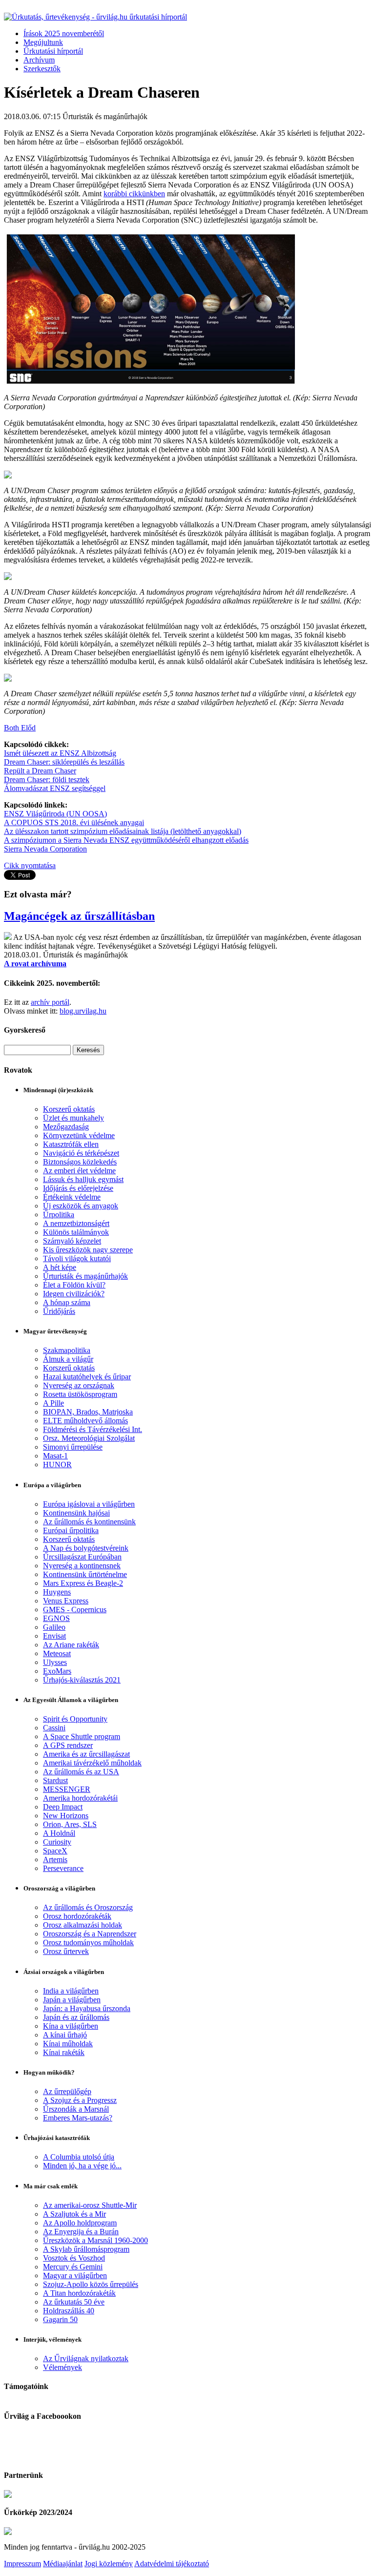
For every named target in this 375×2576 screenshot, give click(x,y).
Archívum (39, 60)
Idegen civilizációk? (74, 1294)
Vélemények (62, 2367)
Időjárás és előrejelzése (78, 1188)
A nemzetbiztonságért (76, 1223)
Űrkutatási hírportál (53, 51)
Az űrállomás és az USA (81, 1772)
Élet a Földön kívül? (74, 1285)
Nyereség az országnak (79, 1385)
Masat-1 (55, 1456)
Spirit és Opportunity (75, 1719)
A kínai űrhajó (65, 2035)
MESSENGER (67, 1789)
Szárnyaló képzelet (72, 1241)
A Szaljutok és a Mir (74, 2214)
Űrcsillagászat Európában (82, 1557)
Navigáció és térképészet (81, 1153)
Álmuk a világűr (68, 1359)
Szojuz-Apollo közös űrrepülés (91, 2284)
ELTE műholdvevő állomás (85, 1421)
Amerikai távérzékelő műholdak (92, 1763)
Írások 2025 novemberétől (64, 33)
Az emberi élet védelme (79, 1171)
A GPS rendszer (68, 1745)
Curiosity (57, 1842)
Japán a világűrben (72, 2000)
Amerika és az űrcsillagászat (86, 1754)
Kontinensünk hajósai (76, 1513)
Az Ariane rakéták (71, 1645)
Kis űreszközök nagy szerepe (88, 1250)
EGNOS (56, 1618)
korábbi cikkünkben (134, 194)
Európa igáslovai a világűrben (89, 1504)
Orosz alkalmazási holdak (83, 1925)
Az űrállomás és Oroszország (88, 1907)
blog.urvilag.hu (83, 1011)
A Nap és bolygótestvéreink (86, 1548)
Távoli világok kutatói (77, 1258)
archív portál (50, 1002)
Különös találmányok (76, 1232)
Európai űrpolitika (71, 1530)
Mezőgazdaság (66, 1127)
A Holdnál (59, 1833)
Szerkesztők (42, 69)
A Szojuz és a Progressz (80, 2100)
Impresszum (22, 2564)
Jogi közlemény (109, 2564)
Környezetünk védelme (79, 1135)
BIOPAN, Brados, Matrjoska (88, 1412)
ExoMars (57, 1671)
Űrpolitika (59, 1215)
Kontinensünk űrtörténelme (85, 1574)
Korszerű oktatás (69, 1109)
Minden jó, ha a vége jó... (82, 2166)
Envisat (54, 1636)
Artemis (55, 1859)
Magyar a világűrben (75, 2275)
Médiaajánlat (63, 2564)
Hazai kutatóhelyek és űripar (87, 1377)
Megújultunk (43, 42)
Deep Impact (63, 1807)
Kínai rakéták (64, 2052)
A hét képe (60, 1267)
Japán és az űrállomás (76, 2017)
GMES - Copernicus (75, 1610)
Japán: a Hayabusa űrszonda (87, 2008)
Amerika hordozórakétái (80, 1798)
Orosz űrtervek (66, 1951)
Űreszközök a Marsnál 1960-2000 (95, 2240)
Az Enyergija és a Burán (81, 2232)
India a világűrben (71, 1991)
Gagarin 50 (60, 2319)
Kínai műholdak (68, 2044)
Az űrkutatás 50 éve (74, 2302)
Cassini (54, 1728)
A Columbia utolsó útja (79, 2157)
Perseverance (63, 1868)
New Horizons (66, 1816)
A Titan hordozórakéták (79, 2293)
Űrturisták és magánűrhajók (85, 1276)
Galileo (54, 1627)
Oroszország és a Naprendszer (90, 1934)
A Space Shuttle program (82, 1736)
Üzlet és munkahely (73, 1118)
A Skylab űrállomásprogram (86, 2249)
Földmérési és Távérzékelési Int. (93, 1429)
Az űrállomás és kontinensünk (89, 1522)
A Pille (53, 1403)
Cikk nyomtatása (30, 865)
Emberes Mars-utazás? (78, 2118)
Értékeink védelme (72, 1197)
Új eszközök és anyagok (81, 1206)
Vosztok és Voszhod (74, 2258)
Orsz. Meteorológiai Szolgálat (89, 1438)
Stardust (55, 1780)
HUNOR (57, 1465)
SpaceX (55, 1851)
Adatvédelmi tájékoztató (172, 2564)
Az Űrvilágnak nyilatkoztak (86, 2358)
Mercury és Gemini (73, 2267)
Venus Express (66, 1601)
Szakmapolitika (67, 1350)
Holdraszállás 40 (69, 2311)
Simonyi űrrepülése (73, 1447)
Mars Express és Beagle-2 (83, 1583)
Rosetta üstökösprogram (80, 1394)
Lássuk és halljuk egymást (83, 1179)
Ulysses (55, 1662)
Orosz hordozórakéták (77, 1916)
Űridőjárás (59, 1311)
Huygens (57, 1592)
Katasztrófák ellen (71, 1144)
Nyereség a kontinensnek (82, 1566)
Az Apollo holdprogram (80, 2223)
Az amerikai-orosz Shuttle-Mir (90, 2205)
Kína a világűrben (71, 2026)
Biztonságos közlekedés (80, 1162)
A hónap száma (67, 1302)
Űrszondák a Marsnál (76, 2109)
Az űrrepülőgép (67, 2091)
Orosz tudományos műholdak (88, 1942)
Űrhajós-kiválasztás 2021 (82, 1680)
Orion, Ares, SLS (70, 1824)
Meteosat (57, 1653)
